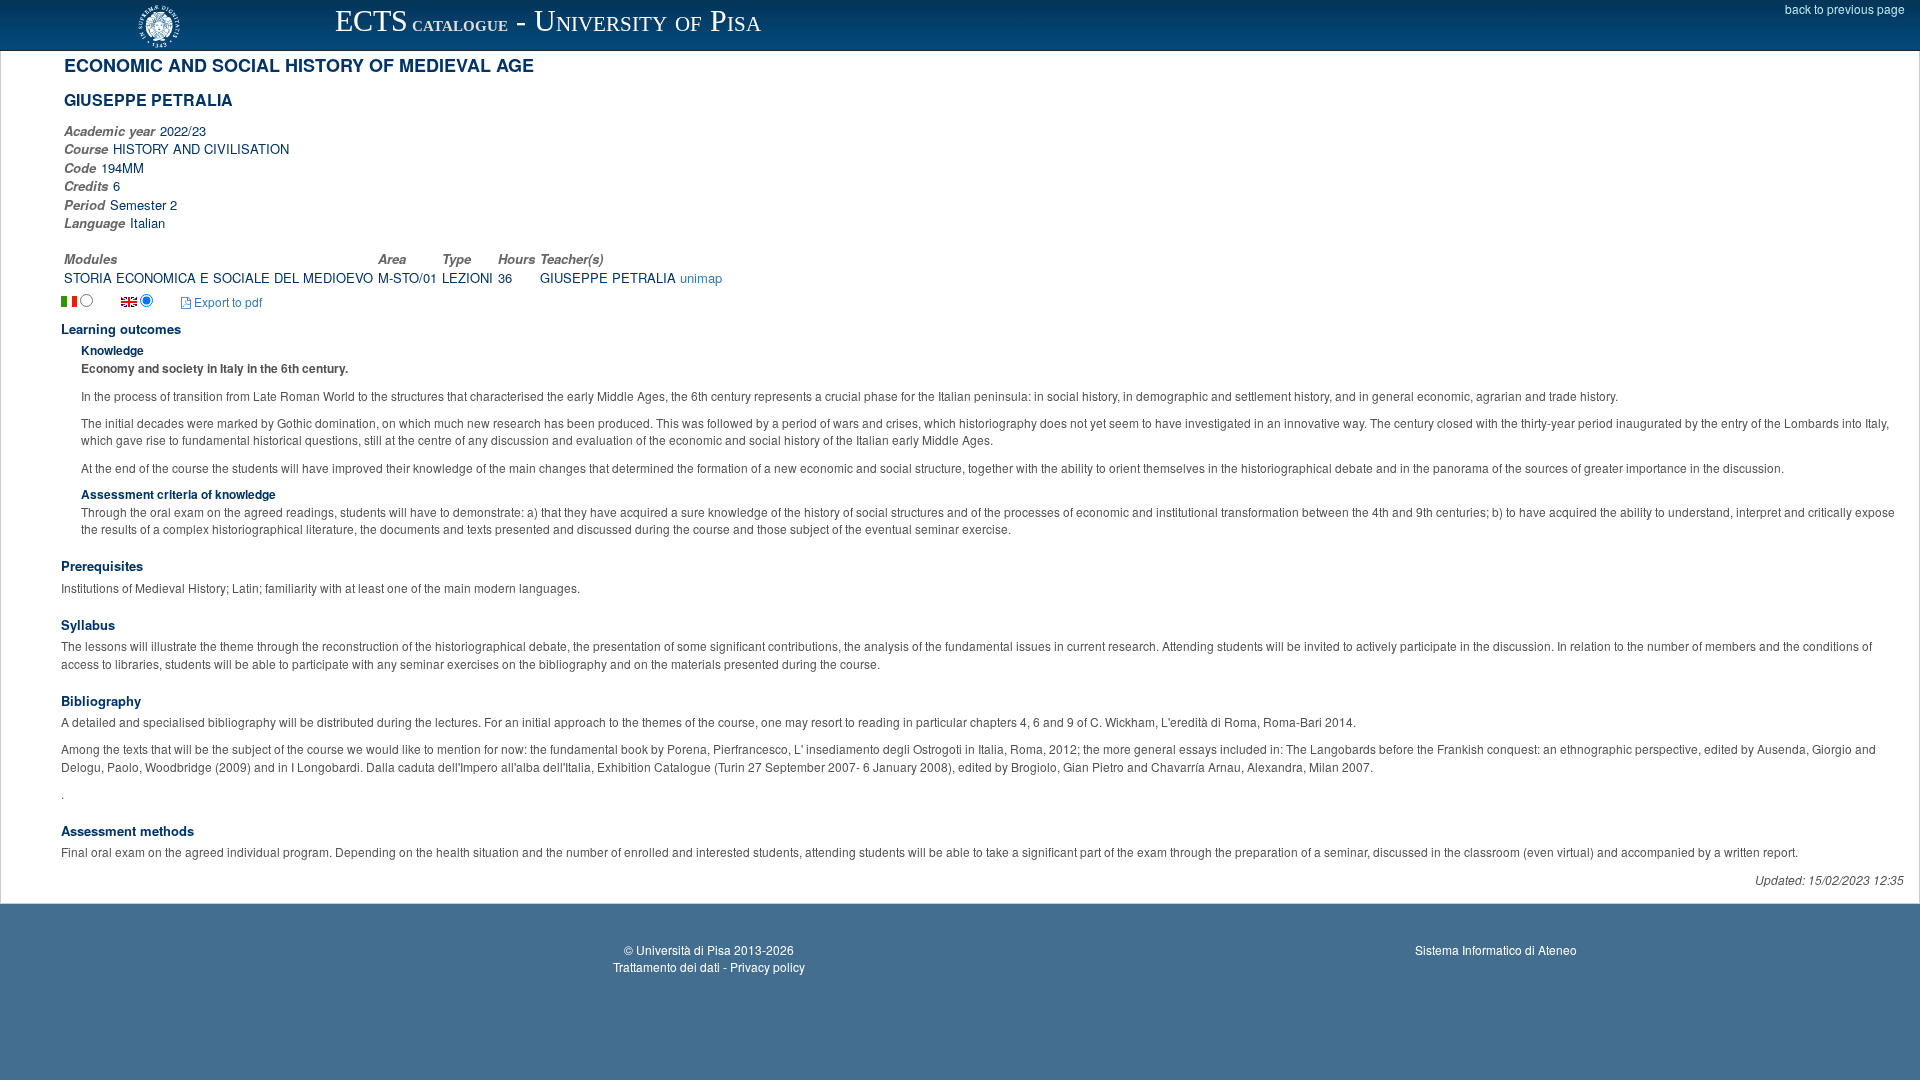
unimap (701, 277)
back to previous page (1845, 8)
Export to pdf (226, 301)
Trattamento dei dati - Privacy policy (709, 966)
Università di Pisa (683, 949)
